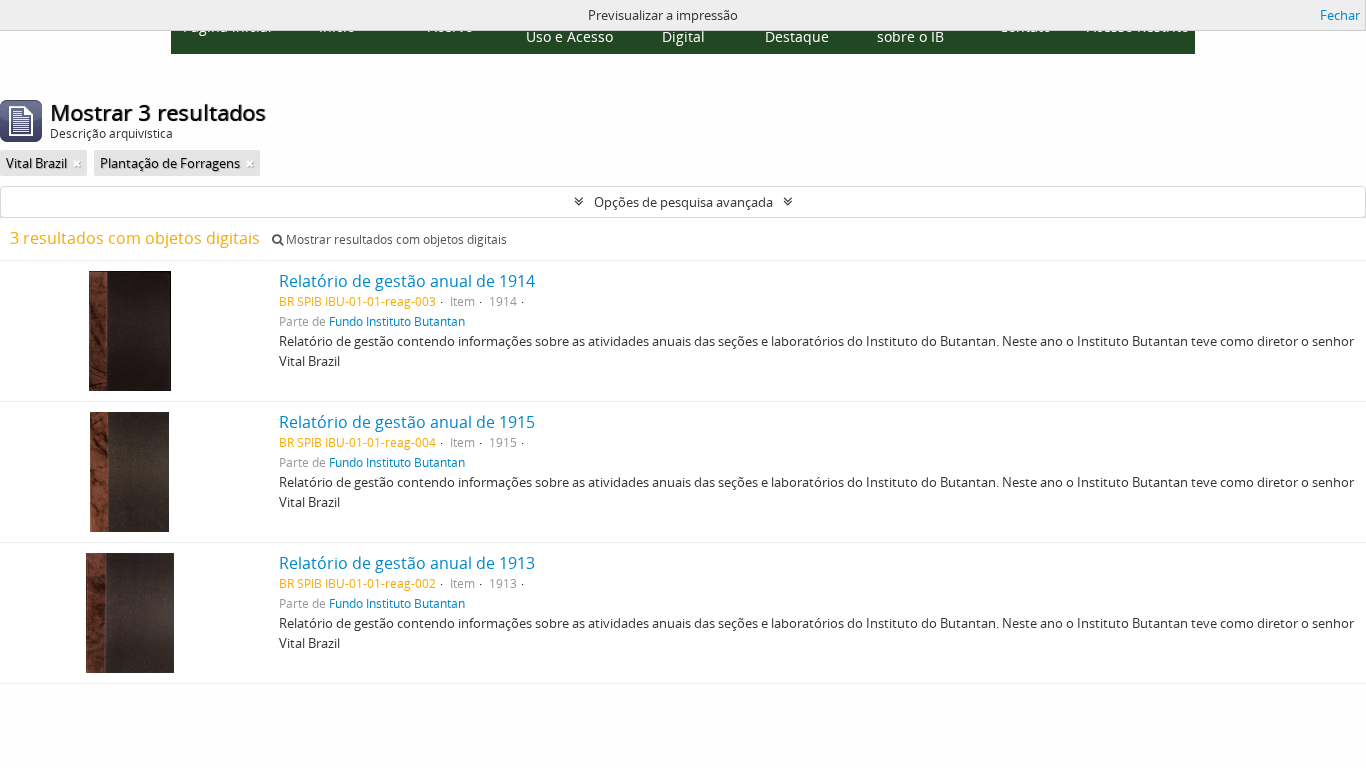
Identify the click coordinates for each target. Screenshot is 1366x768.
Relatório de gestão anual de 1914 (407, 281)
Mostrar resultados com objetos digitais (395, 239)
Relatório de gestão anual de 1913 (407, 563)
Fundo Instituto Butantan (397, 321)
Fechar (1340, 15)
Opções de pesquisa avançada (683, 202)
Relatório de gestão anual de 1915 (407, 422)
